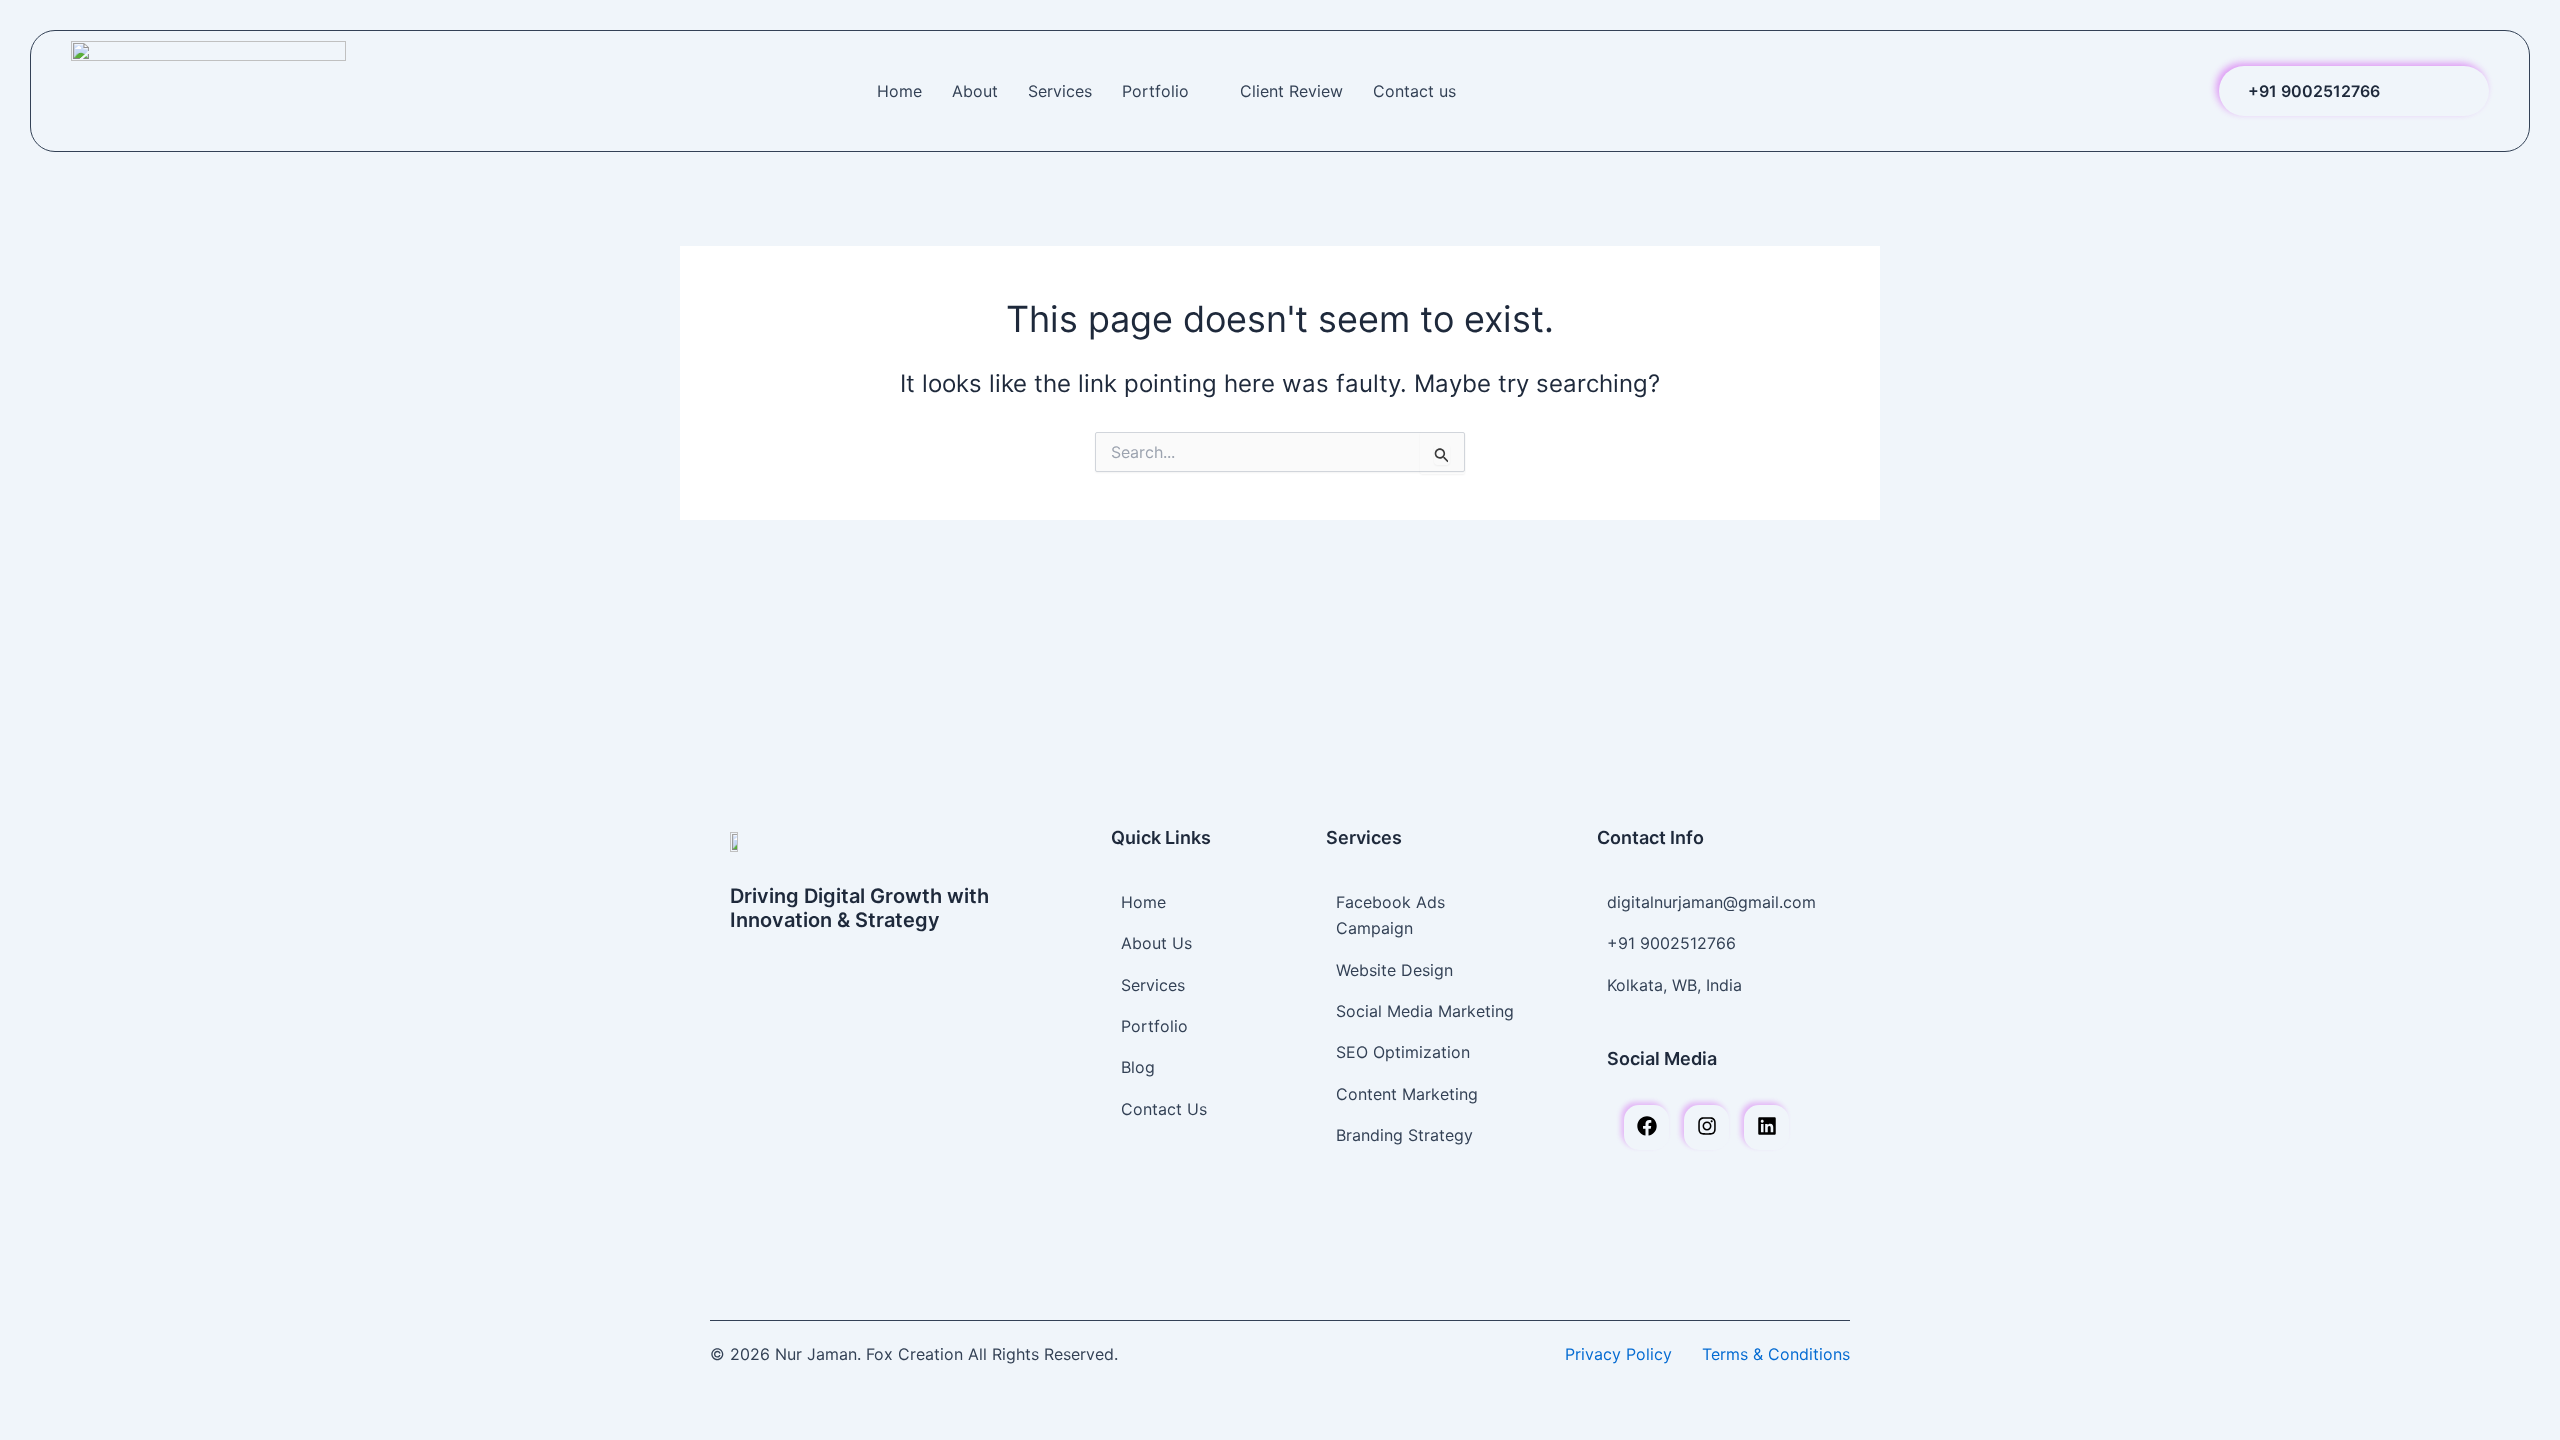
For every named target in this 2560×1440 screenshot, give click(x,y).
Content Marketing (1407, 1094)
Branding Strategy (1404, 1135)
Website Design (1394, 970)
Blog (1138, 1067)
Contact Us (1164, 1109)
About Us (1156, 943)
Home (899, 91)
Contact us (1414, 91)
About (975, 91)
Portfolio (1155, 91)
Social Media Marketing (1425, 1011)
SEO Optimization (1403, 1052)
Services (1060, 91)
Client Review (1291, 91)
